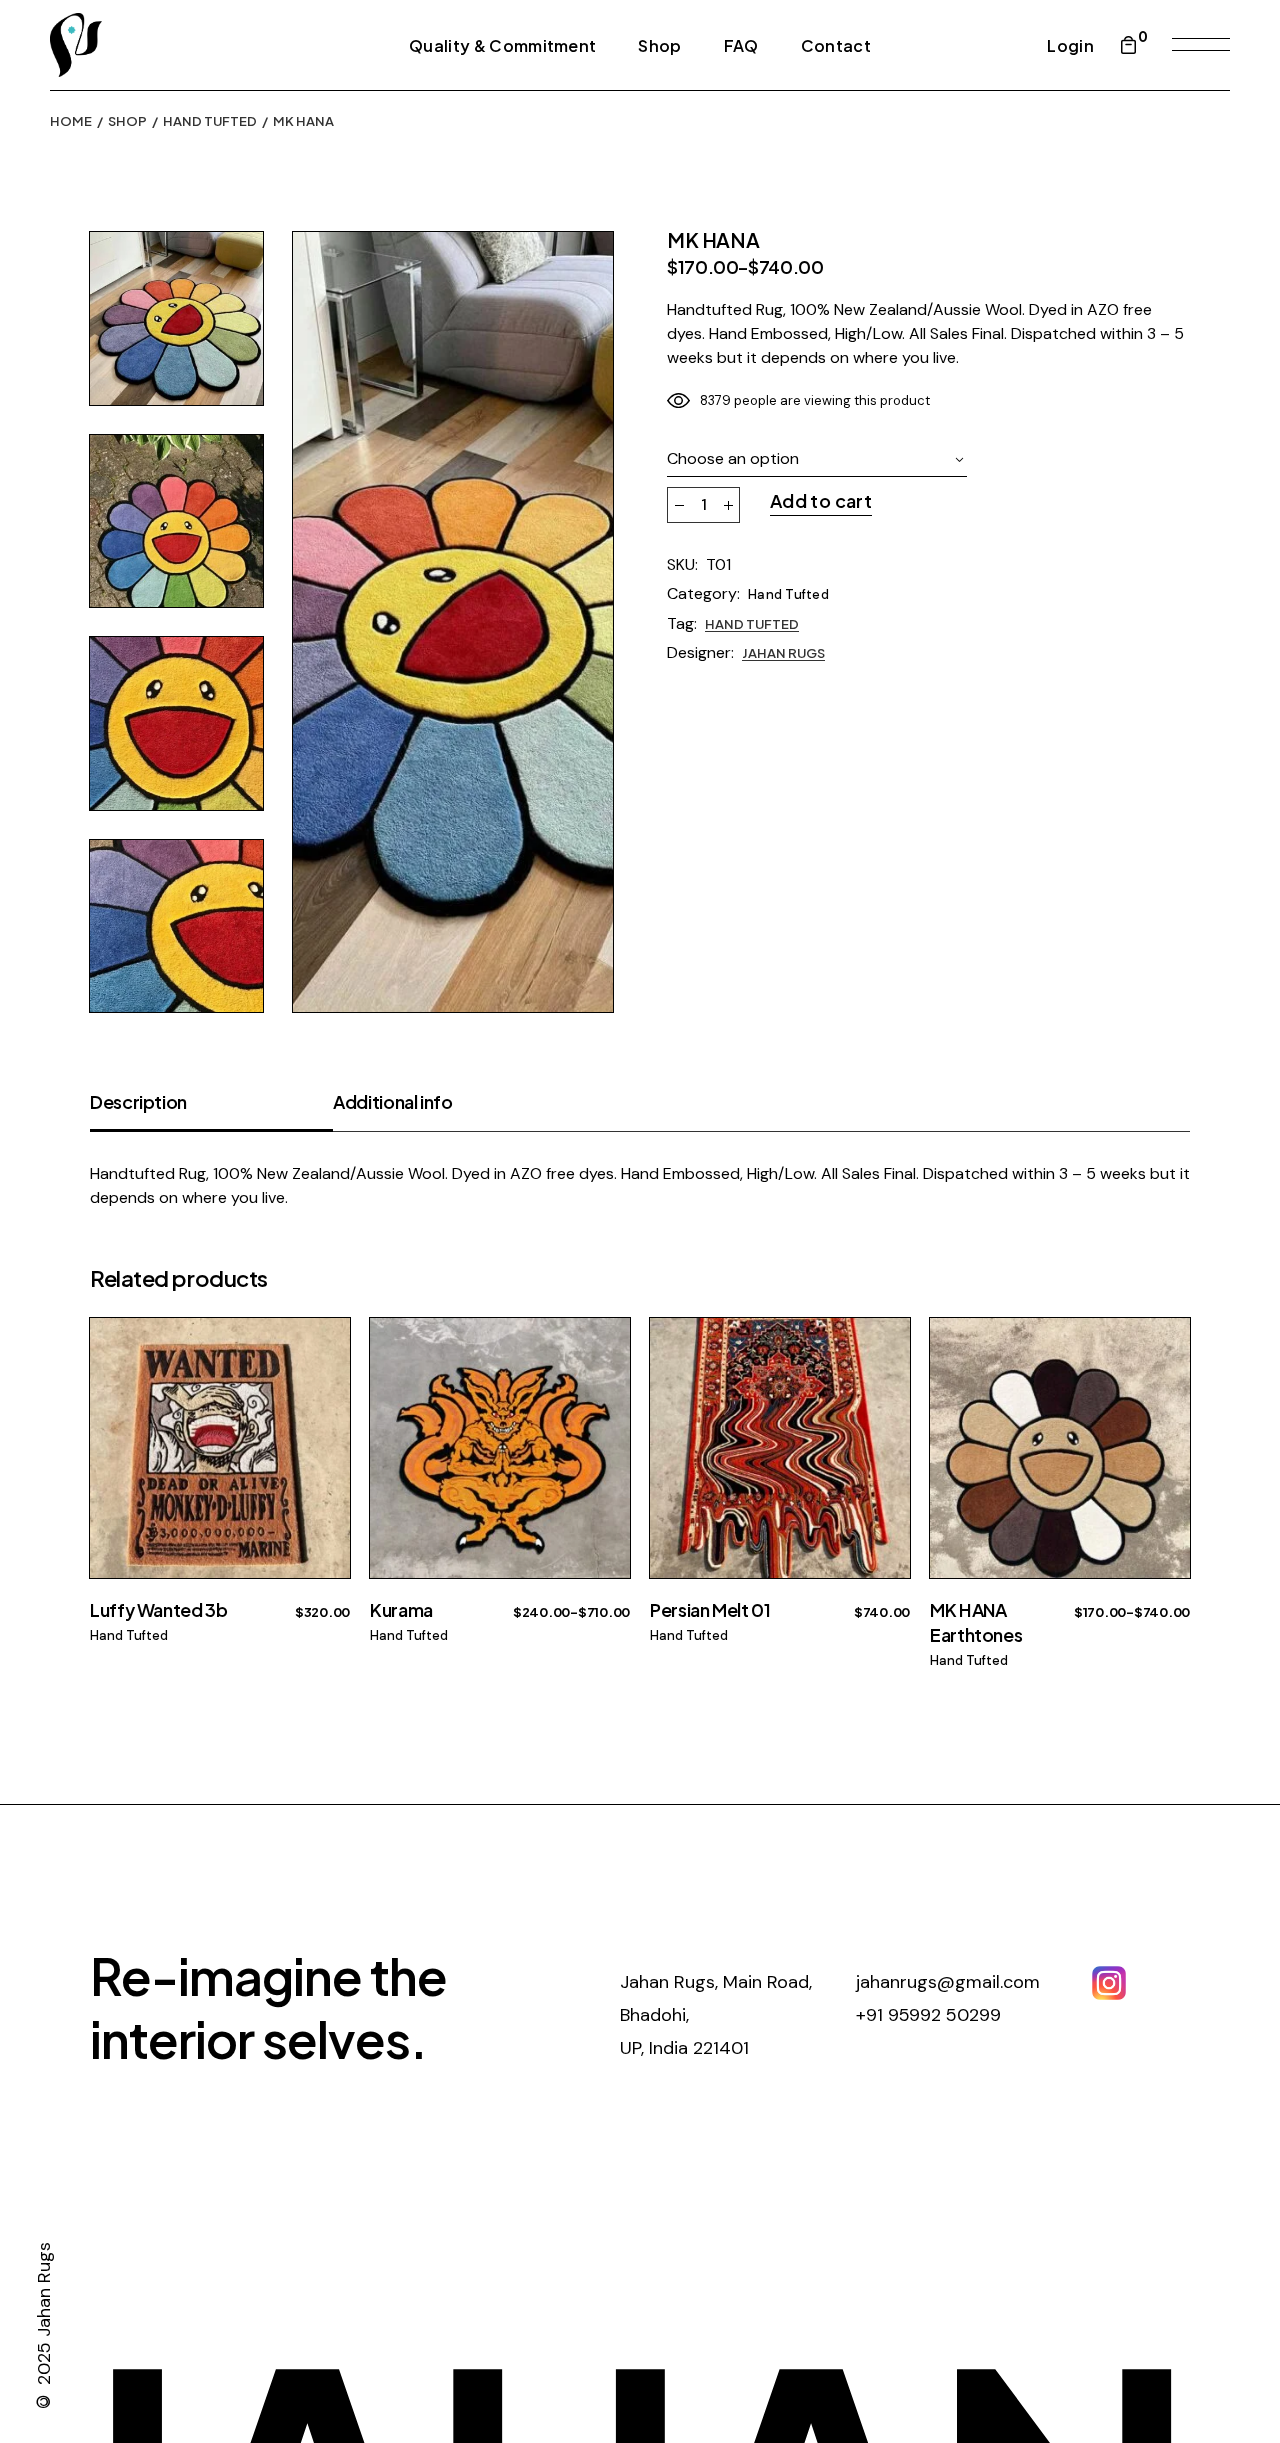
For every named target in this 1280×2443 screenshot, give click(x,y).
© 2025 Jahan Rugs (44, 2328)
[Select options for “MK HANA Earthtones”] (1162, 1382)
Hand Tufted (788, 594)
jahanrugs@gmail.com (948, 1982)
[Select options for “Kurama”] (602, 1382)
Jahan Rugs (783, 653)
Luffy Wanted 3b (159, 1609)
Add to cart (821, 500)
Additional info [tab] (393, 1101)
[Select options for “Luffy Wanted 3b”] (322, 1382)
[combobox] (817, 459)
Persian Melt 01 (710, 1609)
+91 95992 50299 (928, 2015)
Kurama (401, 1609)
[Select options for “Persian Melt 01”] (882, 1382)
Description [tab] (138, 1101)
